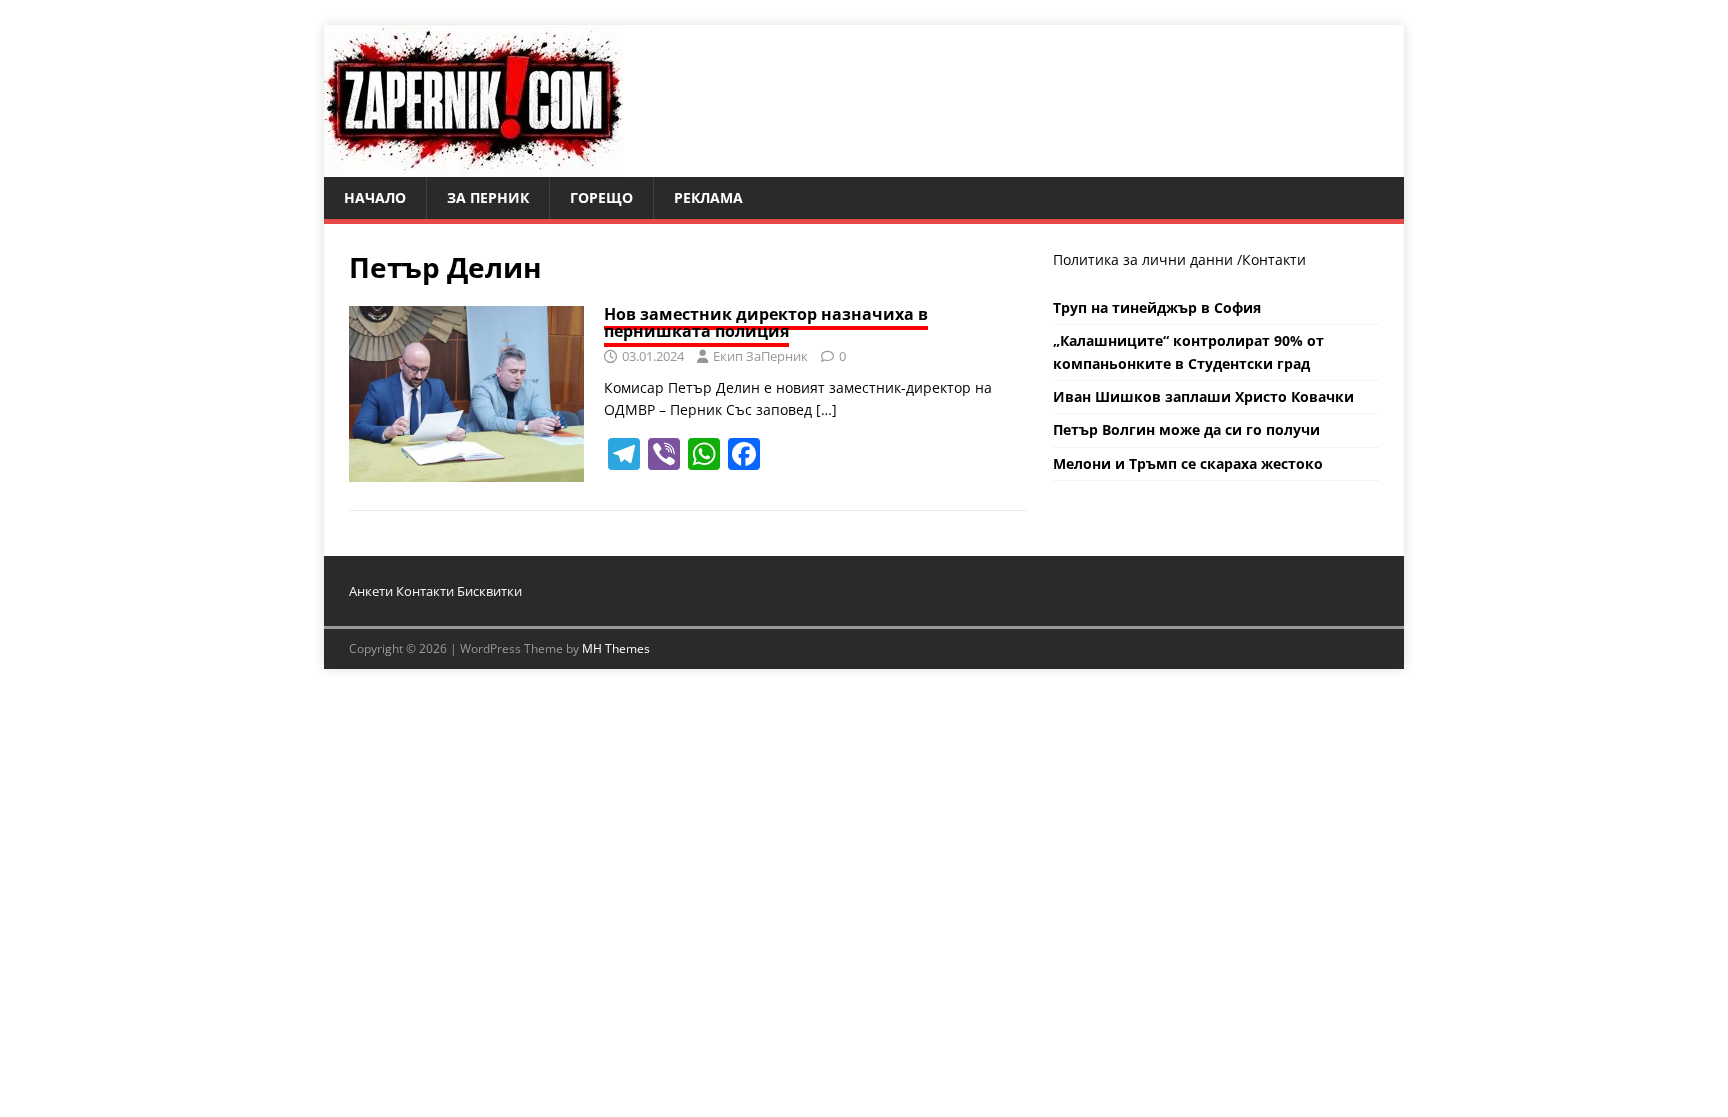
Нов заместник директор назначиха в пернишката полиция (766, 323)
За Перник (488, 197)
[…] (826, 409)
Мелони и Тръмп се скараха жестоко (1188, 463)
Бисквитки (489, 591)
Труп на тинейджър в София (1157, 307)
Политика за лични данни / (1147, 259)
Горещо (601, 197)
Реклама (708, 197)
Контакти (1274, 259)
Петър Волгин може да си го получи (1186, 429)
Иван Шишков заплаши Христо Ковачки (1203, 396)
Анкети (371, 591)
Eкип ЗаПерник (760, 356)
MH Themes (616, 648)
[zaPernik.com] (473, 165)
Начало (375, 197)
